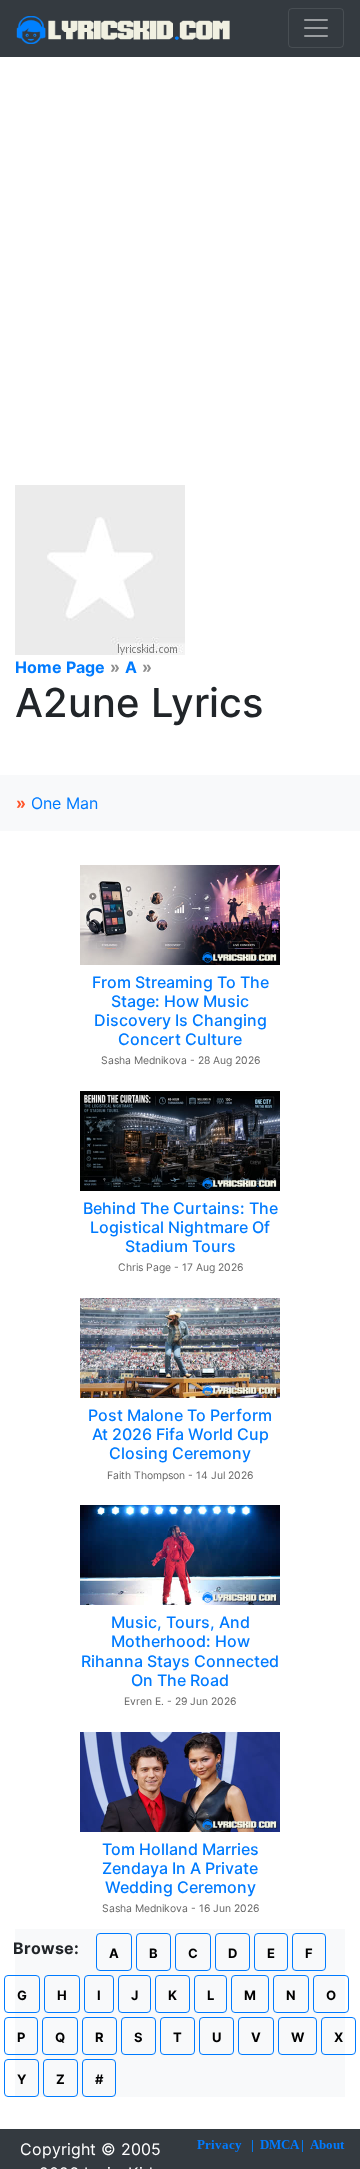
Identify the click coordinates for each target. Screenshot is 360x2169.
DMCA (279, 2144)
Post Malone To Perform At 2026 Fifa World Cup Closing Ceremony (180, 1434)
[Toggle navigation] (316, 28)
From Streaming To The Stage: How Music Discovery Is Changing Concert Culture (180, 1011)
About (327, 2144)
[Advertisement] (180, 247)
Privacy (219, 2144)
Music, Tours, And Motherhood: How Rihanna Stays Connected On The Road (180, 1651)
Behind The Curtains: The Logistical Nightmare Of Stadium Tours (180, 1227)
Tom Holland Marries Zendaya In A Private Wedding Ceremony (180, 1868)
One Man (64, 803)
